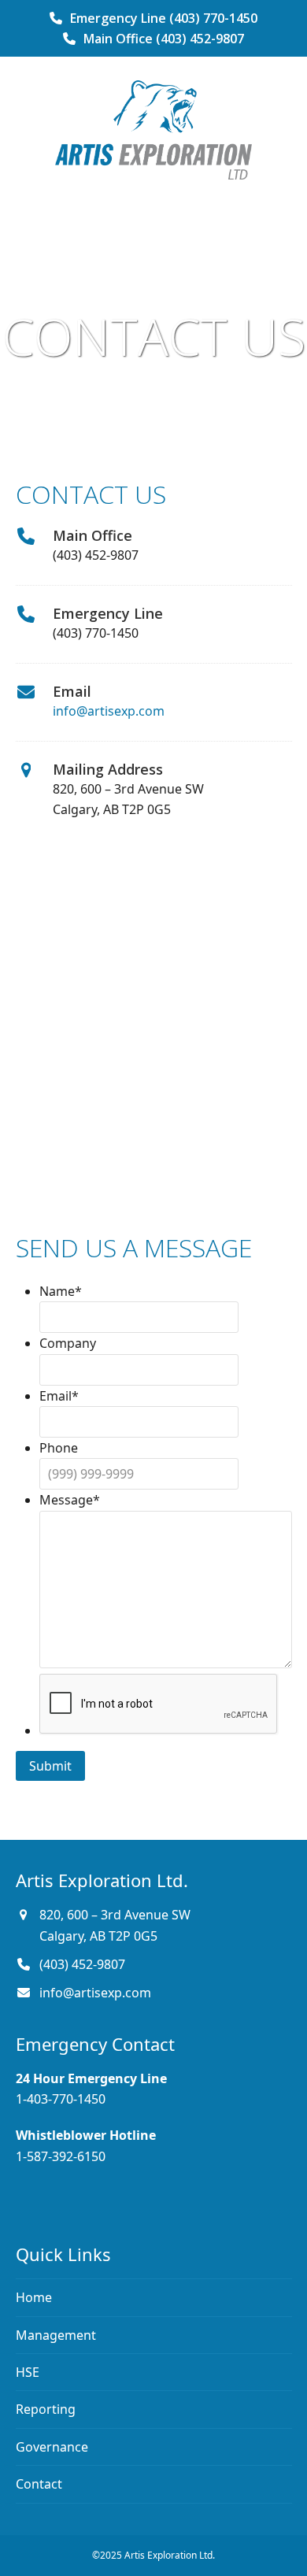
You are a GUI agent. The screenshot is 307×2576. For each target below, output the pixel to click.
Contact (39, 2484)
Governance (52, 2447)
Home (34, 2297)
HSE (28, 2372)
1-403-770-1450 (61, 2099)
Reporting (46, 2409)
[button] (153, 202)
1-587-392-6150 (61, 2156)
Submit (50, 1766)
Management (56, 2335)
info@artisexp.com (109, 711)
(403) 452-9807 (82, 1964)
